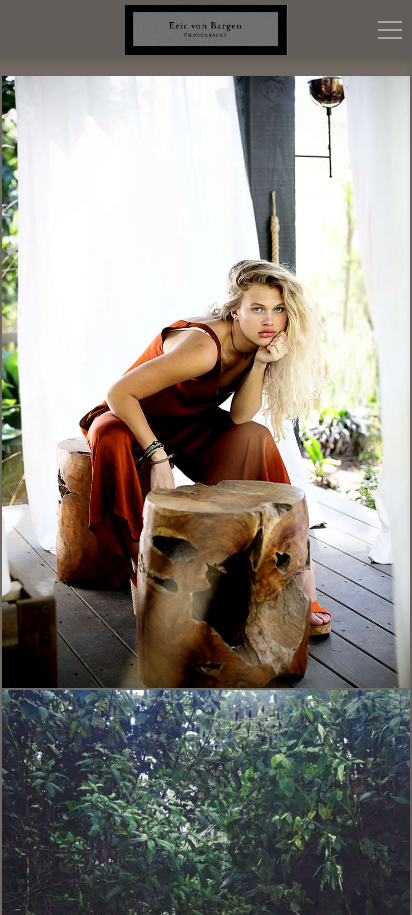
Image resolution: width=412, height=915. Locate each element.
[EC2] (206, 382)
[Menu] (390, 30)
